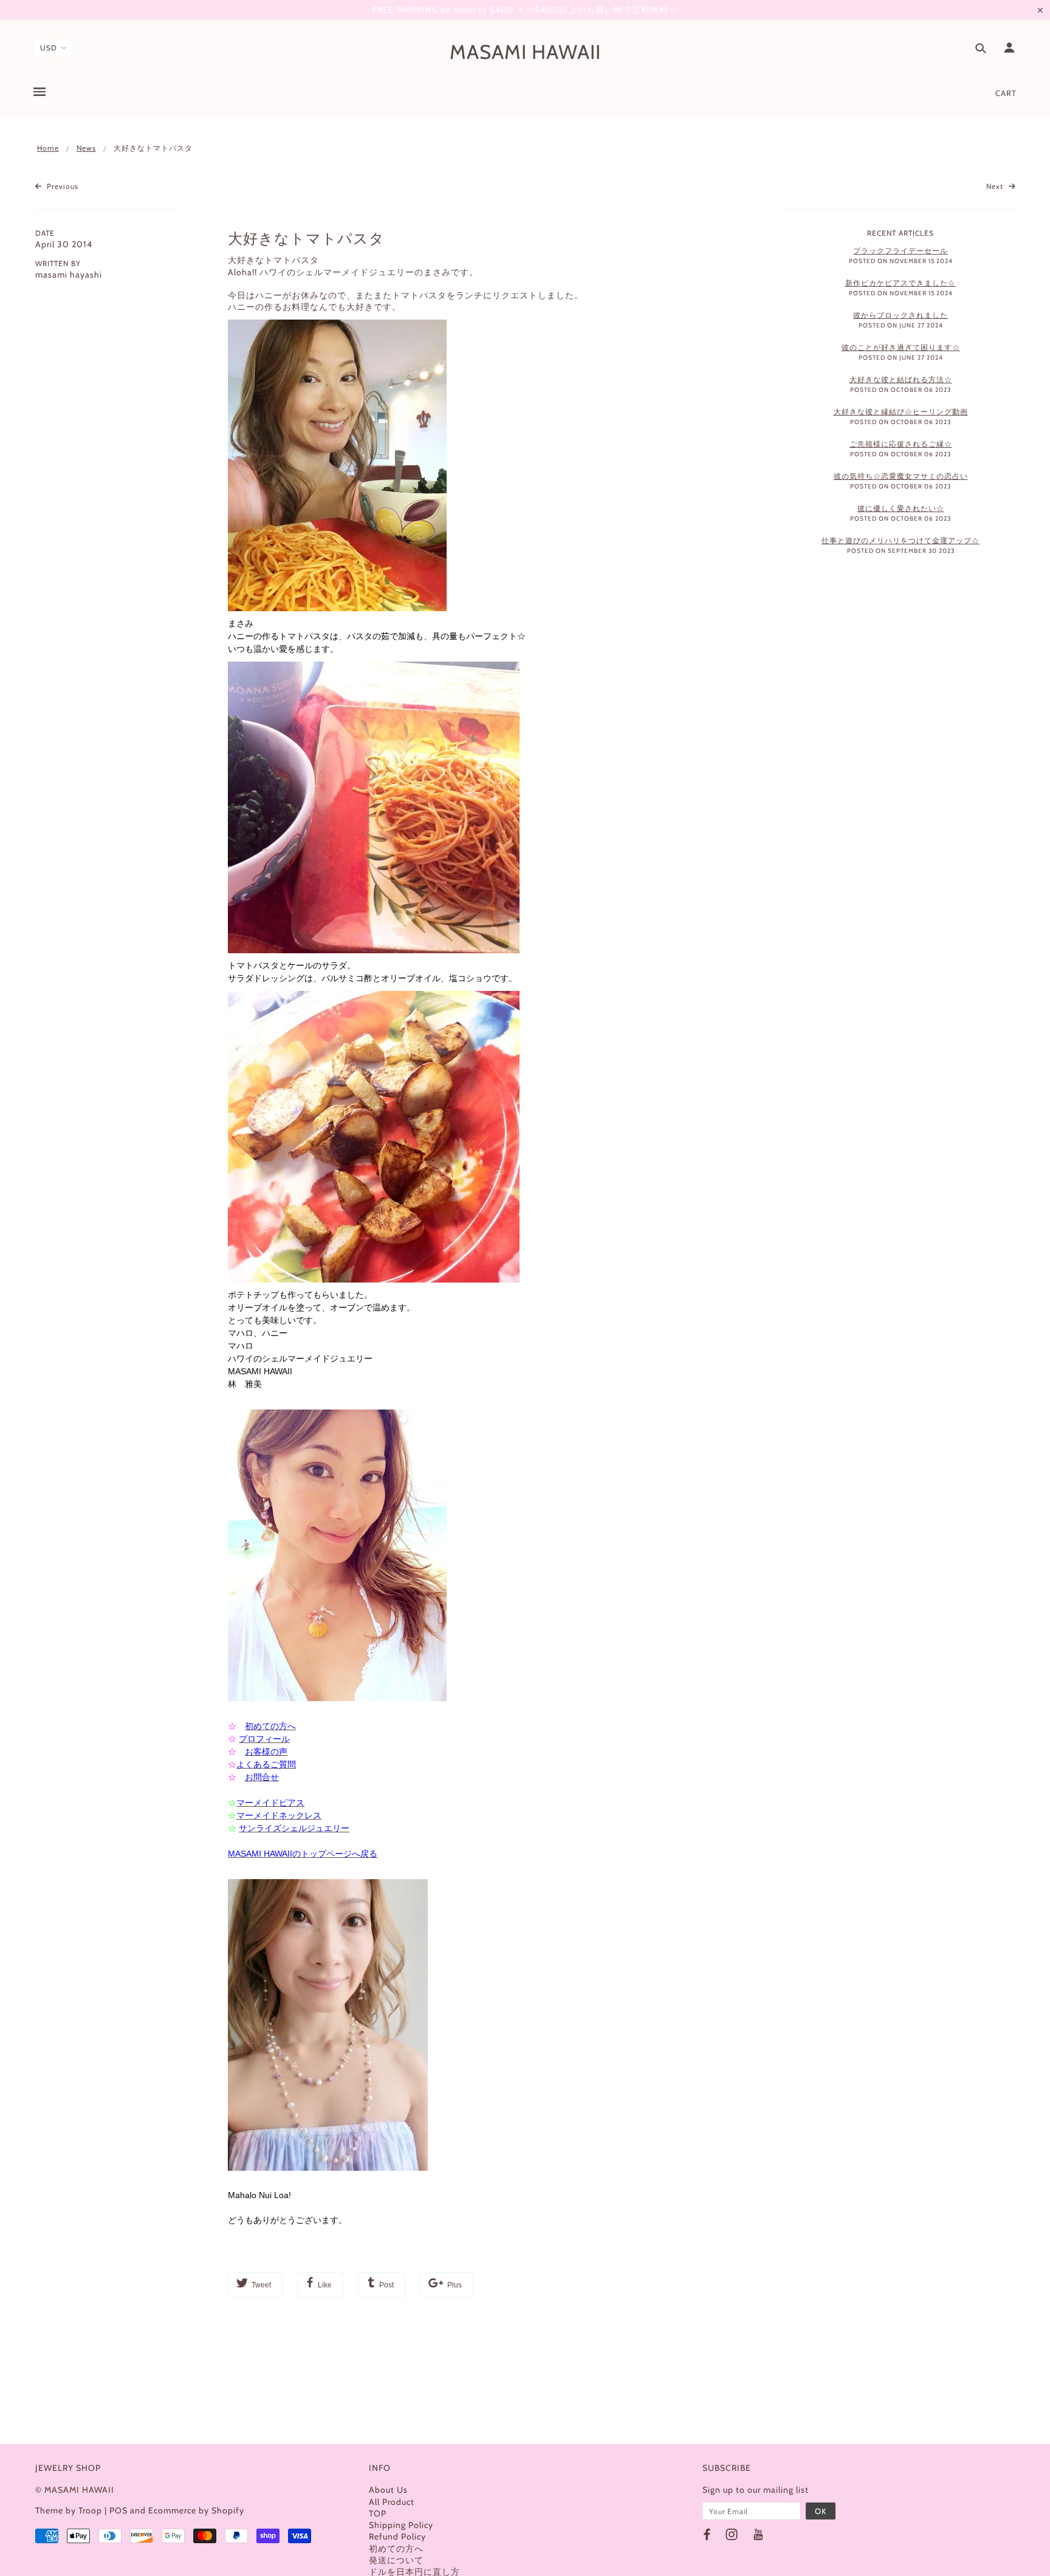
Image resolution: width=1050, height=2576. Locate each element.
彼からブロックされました (901, 315)
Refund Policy (397, 2537)
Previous (61, 186)
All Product (392, 2502)
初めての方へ (396, 2549)
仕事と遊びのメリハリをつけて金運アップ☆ (901, 540)
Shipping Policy (401, 2525)
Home (48, 148)
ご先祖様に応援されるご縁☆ (901, 444)
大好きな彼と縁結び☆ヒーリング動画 (901, 412)
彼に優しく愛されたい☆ (901, 508)
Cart (1006, 93)
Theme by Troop (69, 2510)
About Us (388, 2490)
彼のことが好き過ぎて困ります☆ (901, 347)
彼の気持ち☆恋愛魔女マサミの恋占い (901, 476)
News (86, 148)
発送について (396, 2560)
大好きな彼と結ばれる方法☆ (901, 379)
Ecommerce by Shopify (196, 2510)
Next (996, 186)
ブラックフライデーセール (901, 251)
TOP (378, 2513)
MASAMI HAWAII (525, 52)
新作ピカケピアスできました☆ (901, 283)
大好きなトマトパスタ (306, 238)
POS (118, 2510)
